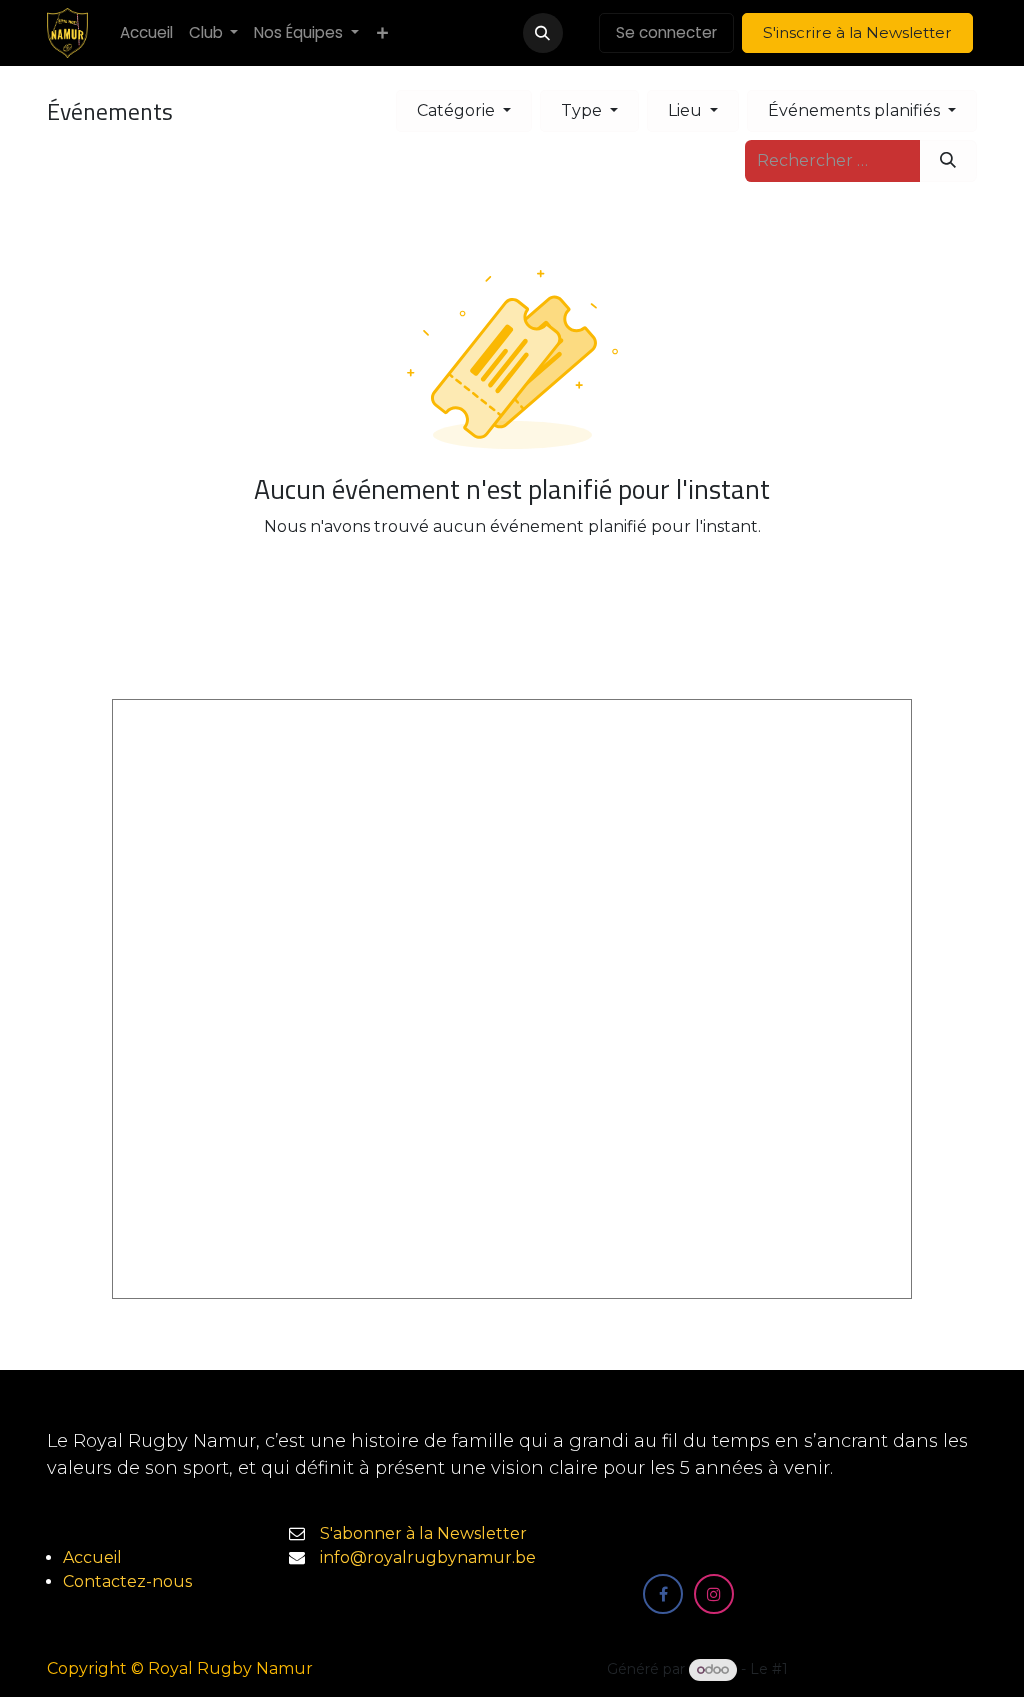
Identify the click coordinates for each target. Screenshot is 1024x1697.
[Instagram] (714, 1594)
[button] (543, 33)
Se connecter (666, 32)
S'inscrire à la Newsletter (857, 32)
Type (583, 110)
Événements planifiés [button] (856, 110)
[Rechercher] (948, 161)
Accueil (92, 1557)
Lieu (687, 110)
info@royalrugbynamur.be (428, 1557)
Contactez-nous (127, 1581)
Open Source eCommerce (884, 1669)
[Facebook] (663, 1594)
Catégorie (458, 110)
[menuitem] (146, 33)
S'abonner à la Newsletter (423, 1533)
